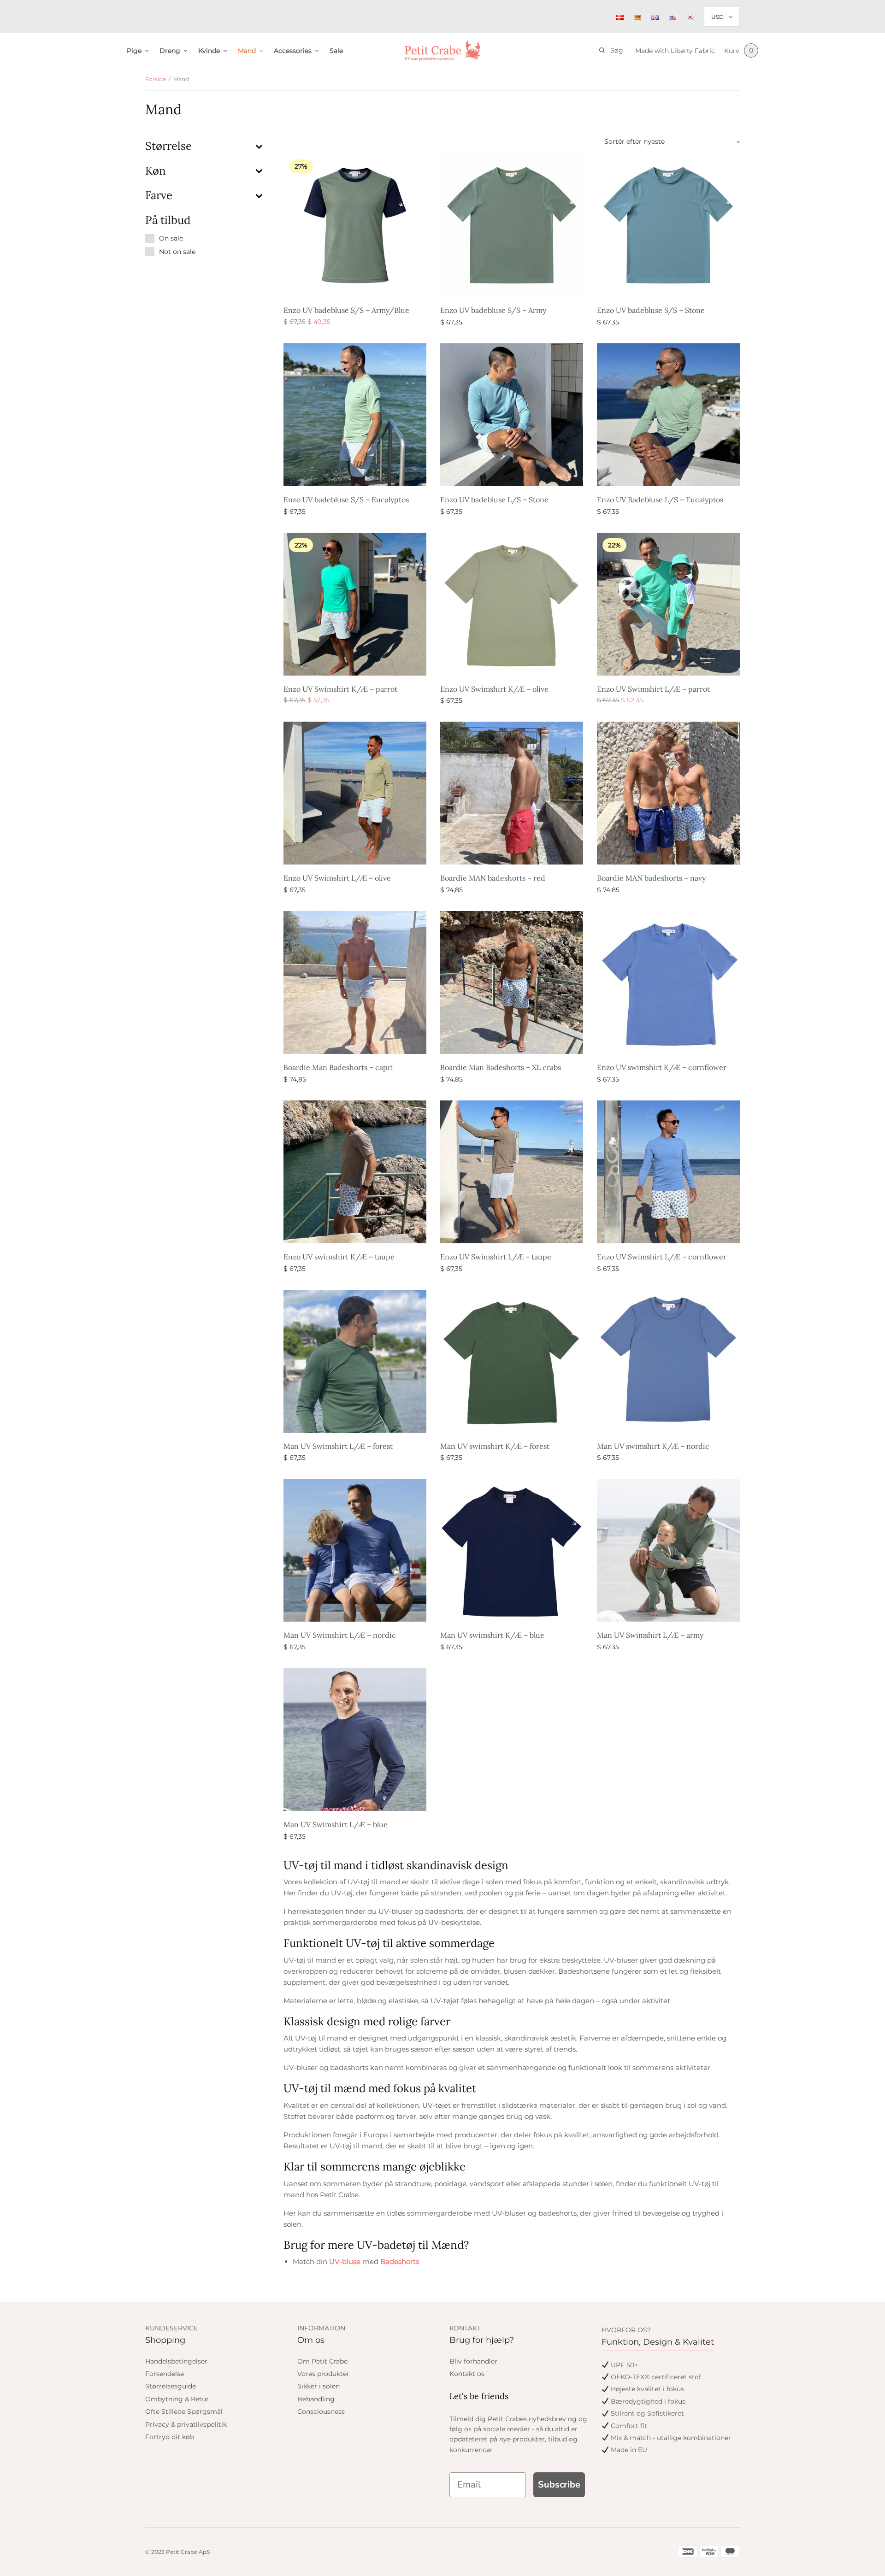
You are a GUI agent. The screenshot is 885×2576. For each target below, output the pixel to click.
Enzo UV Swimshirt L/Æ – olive (337, 878)
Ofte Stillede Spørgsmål (184, 2411)
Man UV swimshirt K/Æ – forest (495, 1446)
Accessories (293, 51)
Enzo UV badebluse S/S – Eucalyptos (346, 500)
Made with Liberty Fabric (675, 51)
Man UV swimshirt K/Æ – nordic (653, 1446)
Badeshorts (400, 2261)
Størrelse (168, 146)
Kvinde (209, 51)
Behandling (316, 2399)
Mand (247, 51)
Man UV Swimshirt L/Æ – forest (338, 1446)
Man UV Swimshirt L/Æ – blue (336, 1824)
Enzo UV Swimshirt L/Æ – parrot (653, 689)
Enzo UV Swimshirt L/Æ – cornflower (662, 1257)
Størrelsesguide (171, 2386)
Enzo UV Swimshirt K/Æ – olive (494, 689)
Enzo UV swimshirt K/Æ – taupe (339, 1257)
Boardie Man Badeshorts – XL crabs (501, 1067)
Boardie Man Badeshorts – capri (338, 1067)
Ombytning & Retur (177, 2399)
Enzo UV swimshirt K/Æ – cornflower (662, 1067)
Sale (336, 51)
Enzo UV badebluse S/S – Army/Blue (346, 310)
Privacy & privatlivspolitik (186, 2424)
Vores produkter (323, 2374)
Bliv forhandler (473, 2361)
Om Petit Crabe (322, 2361)
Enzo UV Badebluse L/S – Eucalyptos (660, 500)
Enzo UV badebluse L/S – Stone (494, 500)
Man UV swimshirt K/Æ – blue (492, 1635)
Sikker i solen (319, 2386)
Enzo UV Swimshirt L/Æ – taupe (496, 1257)
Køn (156, 171)
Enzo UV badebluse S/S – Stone (651, 310)
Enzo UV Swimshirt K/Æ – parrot (340, 689)
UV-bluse (345, 2261)
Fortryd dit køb (170, 2437)
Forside (156, 79)
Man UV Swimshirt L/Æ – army (650, 1635)
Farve (159, 195)
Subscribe (559, 2485)
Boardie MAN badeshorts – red (493, 878)
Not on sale (177, 252)
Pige (134, 51)
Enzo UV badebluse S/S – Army (493, 310)
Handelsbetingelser (176, 2361)
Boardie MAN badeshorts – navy (651, 878)
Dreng (170, 51)
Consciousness (321, 2411)
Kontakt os (467, 2374)
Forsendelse (165, 2374)
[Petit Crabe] (443, 50)
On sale (171, 238)
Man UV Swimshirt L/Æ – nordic (340, 1635)
